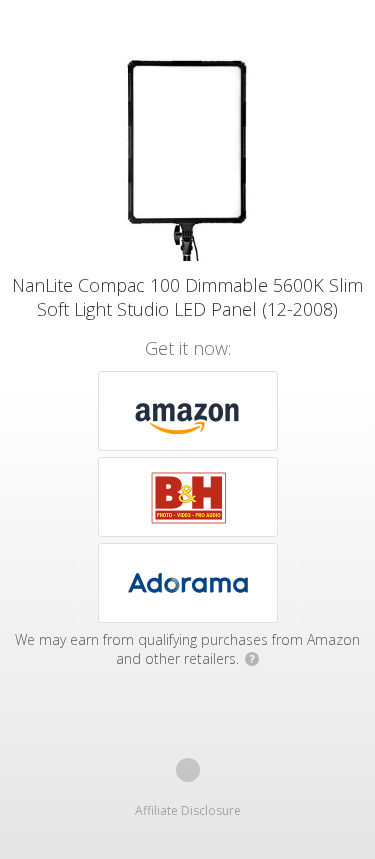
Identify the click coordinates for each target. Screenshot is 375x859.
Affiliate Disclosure (188, 810)
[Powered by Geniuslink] (188, 770)
